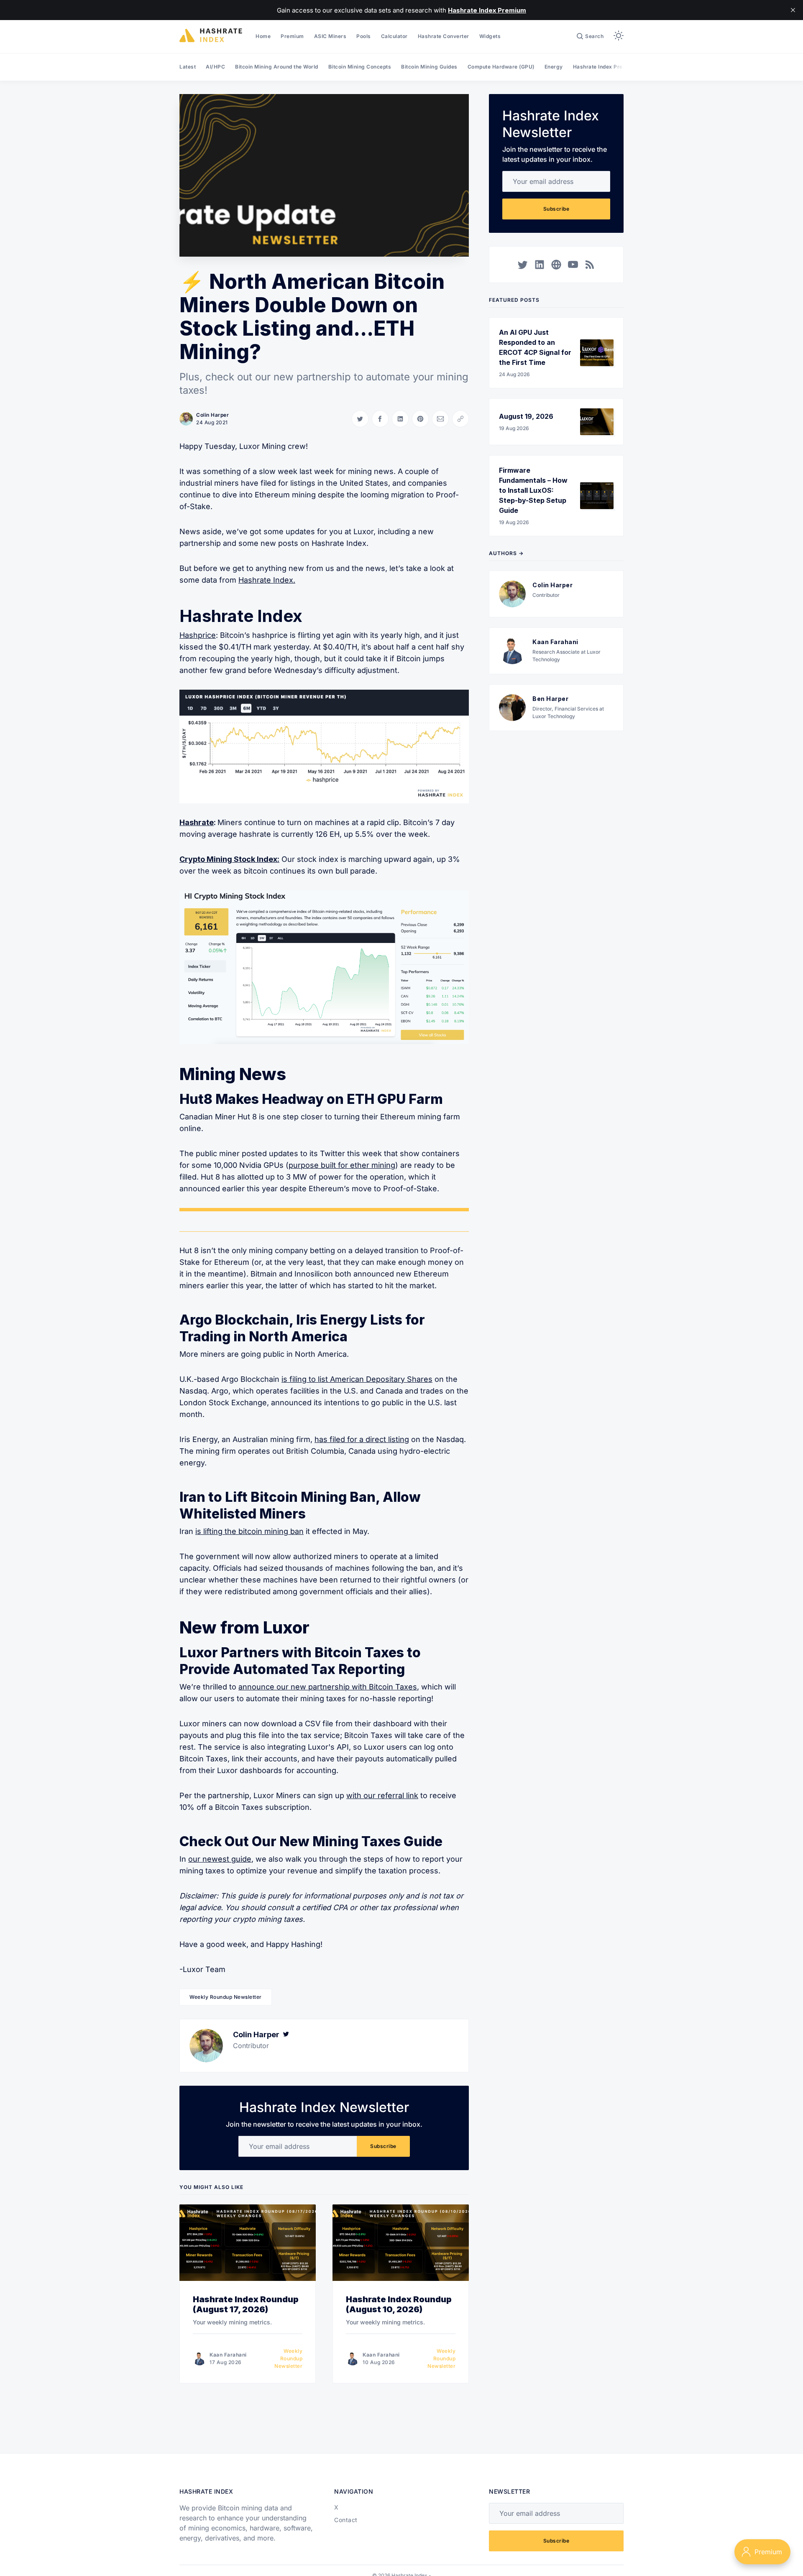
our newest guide (220, 1859)
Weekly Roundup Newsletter (226, 1997)
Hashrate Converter (444, 36)
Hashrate (197, 822)
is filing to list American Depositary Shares (357, 1379)
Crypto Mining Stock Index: (229, 859)
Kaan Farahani (228, 2355)
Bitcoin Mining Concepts (360, 67)
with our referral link (382, 1795)
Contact (346, 2520)
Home (263, 36)
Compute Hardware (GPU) (501, 67)
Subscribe (383, 2146)
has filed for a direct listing (362, 1439)
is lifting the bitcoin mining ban (249, 1531)
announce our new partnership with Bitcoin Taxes (328, 1687)
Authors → (506, 553)
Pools (364, 36)
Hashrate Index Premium (605, 67)
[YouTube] (573, 265)
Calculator (394, 36)
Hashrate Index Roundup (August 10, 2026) (399, 2304)
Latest (188, 67)
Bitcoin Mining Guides (429, 67)
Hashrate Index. (267, 580)
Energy (554, 67)
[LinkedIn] (540, 265)
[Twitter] (286, 2035)
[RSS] (590, 265)
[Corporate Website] (556, 265)
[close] (793, 10)
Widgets (490, 36)
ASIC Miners (330, 36)
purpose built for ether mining (342, 1165)
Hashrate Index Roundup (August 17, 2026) (246, 2304)
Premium (292, 36)
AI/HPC (215, 67)
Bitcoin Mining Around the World (277, 67)
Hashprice (198, 635)
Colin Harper (212, 415)
